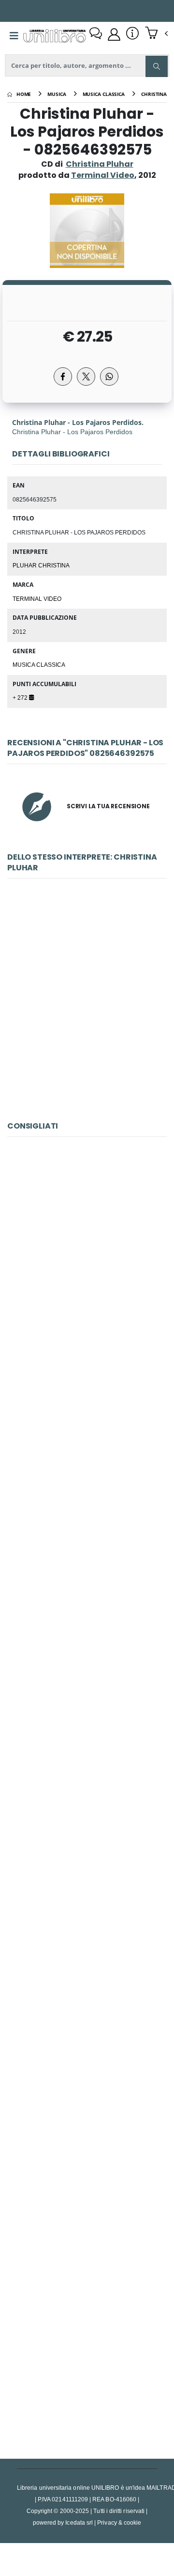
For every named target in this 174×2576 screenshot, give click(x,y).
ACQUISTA (91, 1079)
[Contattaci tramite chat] (96, 34)
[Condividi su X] (86, 377)
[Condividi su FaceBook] (63, 377)
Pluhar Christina (41, 565)
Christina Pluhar (100, 164)
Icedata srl (79, 2522)
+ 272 (21, 697)
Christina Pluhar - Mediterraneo (87, 1010)
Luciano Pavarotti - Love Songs (87, 2131)
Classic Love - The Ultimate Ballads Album (87, 1268)
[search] (157, 66)
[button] (156, 34)
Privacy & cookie (119, 2522)
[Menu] (14, 36)
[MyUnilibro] (114, 34)
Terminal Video (37, 598)
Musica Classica (39, 664)
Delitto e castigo (87, 1916)
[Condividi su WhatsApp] (109, 377)
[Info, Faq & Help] (132, 34)
